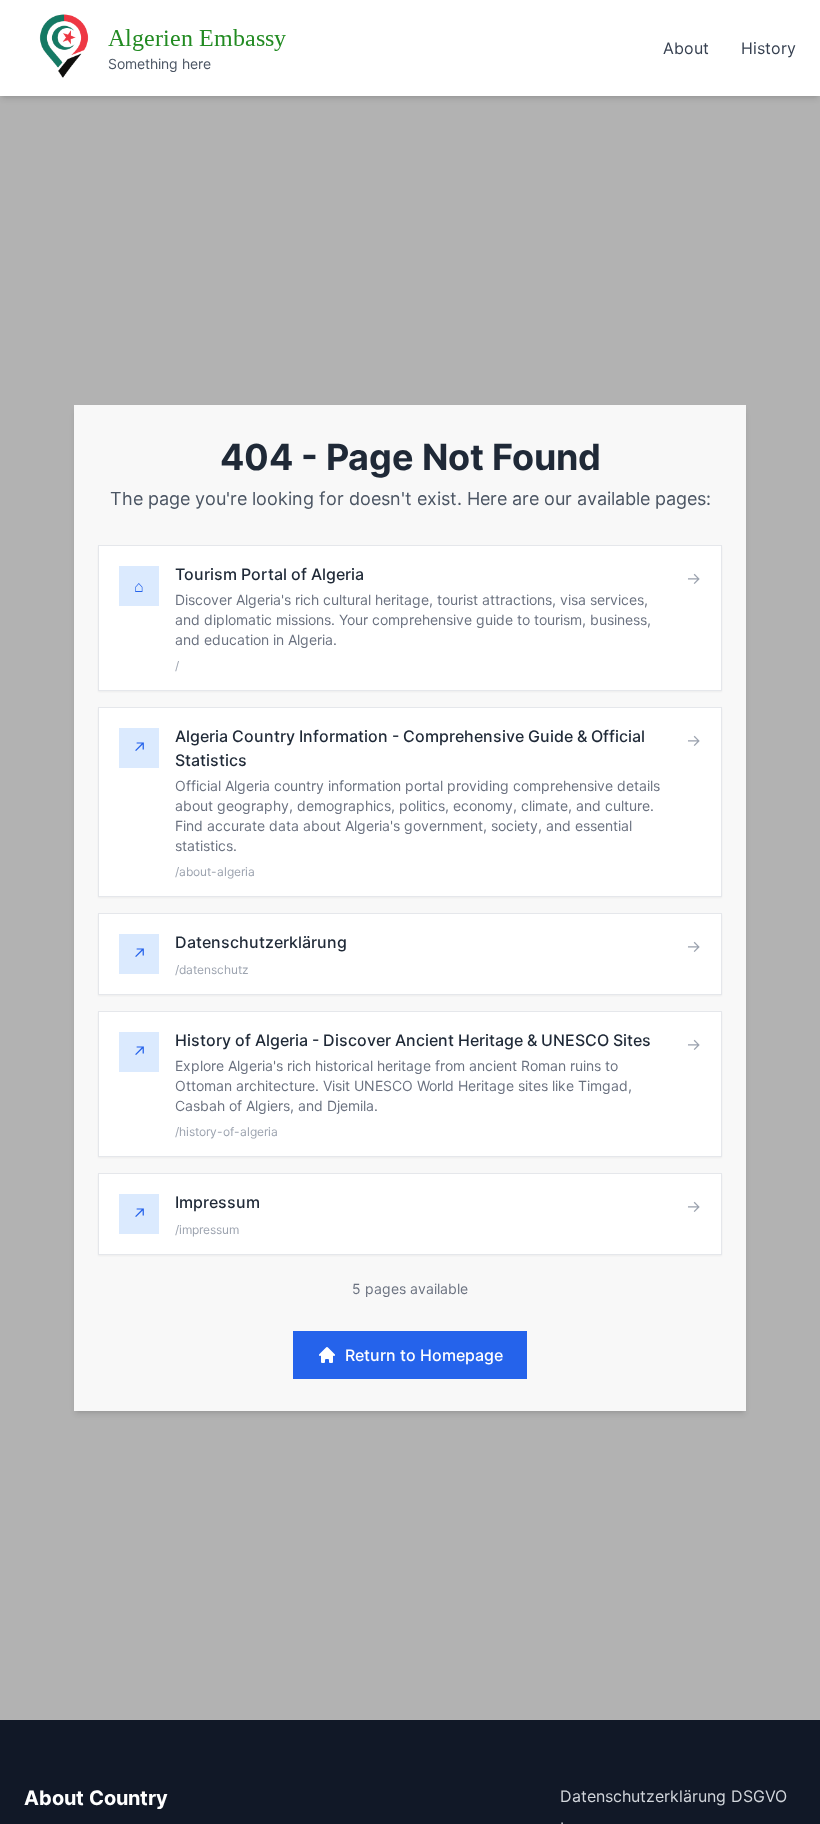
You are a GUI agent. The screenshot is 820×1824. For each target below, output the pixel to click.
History (768, 48)
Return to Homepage (424, 1355)
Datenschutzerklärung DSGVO (673, 1796)
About (686, 48)
